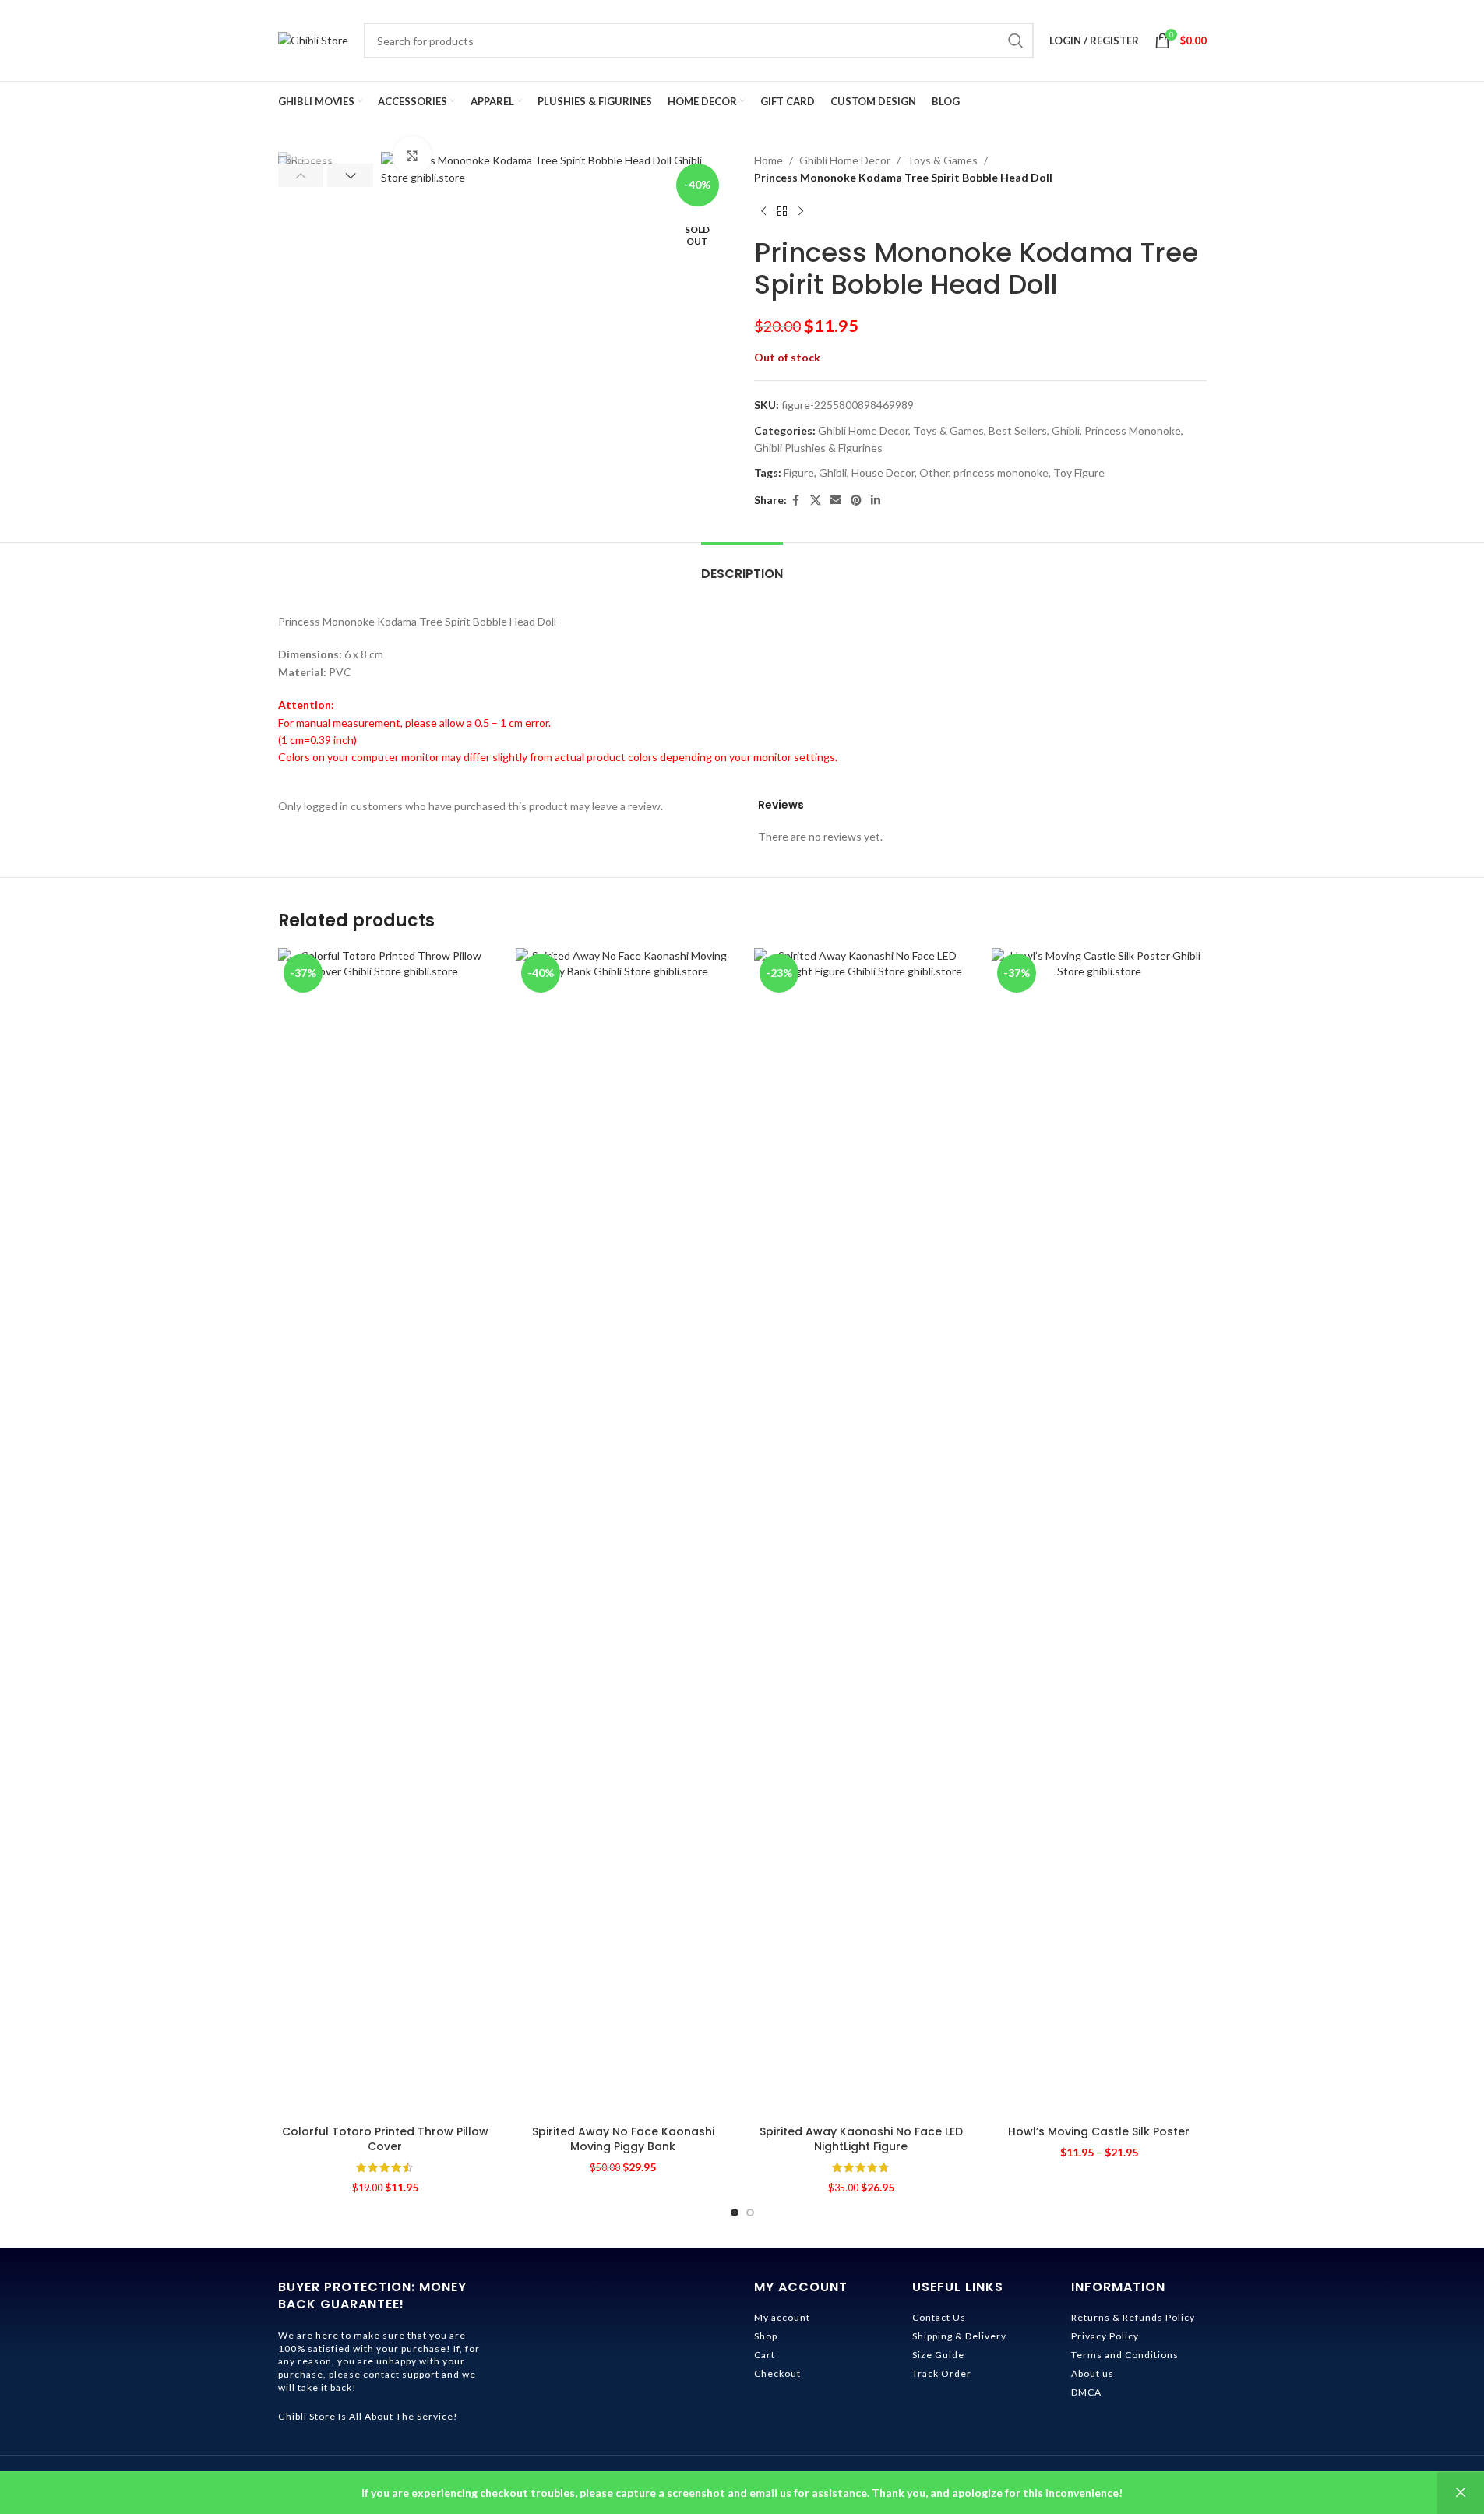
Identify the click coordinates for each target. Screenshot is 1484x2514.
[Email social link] (836, 501)
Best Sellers (1018, 430)
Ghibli (1066, 430)
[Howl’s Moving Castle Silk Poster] (1099, 1532)
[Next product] (801, 212)
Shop (766, 2336)
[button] (301, 175)
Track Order (942, 2373)
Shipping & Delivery (959, 2336)
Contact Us (939, 2317)
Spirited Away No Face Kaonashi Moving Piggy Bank (623, 2139)
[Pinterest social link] (856, 501)
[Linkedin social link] (876, 501)
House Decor (883, 472)
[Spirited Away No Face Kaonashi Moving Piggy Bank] (623, 1532)
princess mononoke (1001, 472)
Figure (799, 472)
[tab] (742, 566)
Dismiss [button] (1461, 2493)
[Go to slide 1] (735, 2213)
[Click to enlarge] (412, 156)
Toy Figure (1079, 472)
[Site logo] (313, 39)
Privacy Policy (1105, 2336)
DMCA (1086, 2392)
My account (782, 2317)
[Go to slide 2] (750, 2213)
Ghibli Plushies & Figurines (818, 448)
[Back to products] (782, 212)
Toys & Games (942, 160)
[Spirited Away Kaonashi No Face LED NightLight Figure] (862, 1532)
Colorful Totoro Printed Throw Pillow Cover (385, 2139)
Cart (765, 2355)
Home (768, 160)
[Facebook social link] (796, 501)
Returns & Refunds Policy (1133, 2317)
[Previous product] (763, 212)
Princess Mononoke (1133, 430)
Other (934, 472)
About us (1093, 2373)
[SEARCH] (1016, 41)
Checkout (777, 2373)
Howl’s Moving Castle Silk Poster (1099, 2131)
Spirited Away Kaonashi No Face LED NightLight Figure (861, 2139)
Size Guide (938, 2355)
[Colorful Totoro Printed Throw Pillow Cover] (386, 1532)
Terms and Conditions (1125, 2355)
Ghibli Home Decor (845, 160)
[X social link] (816, 501)
